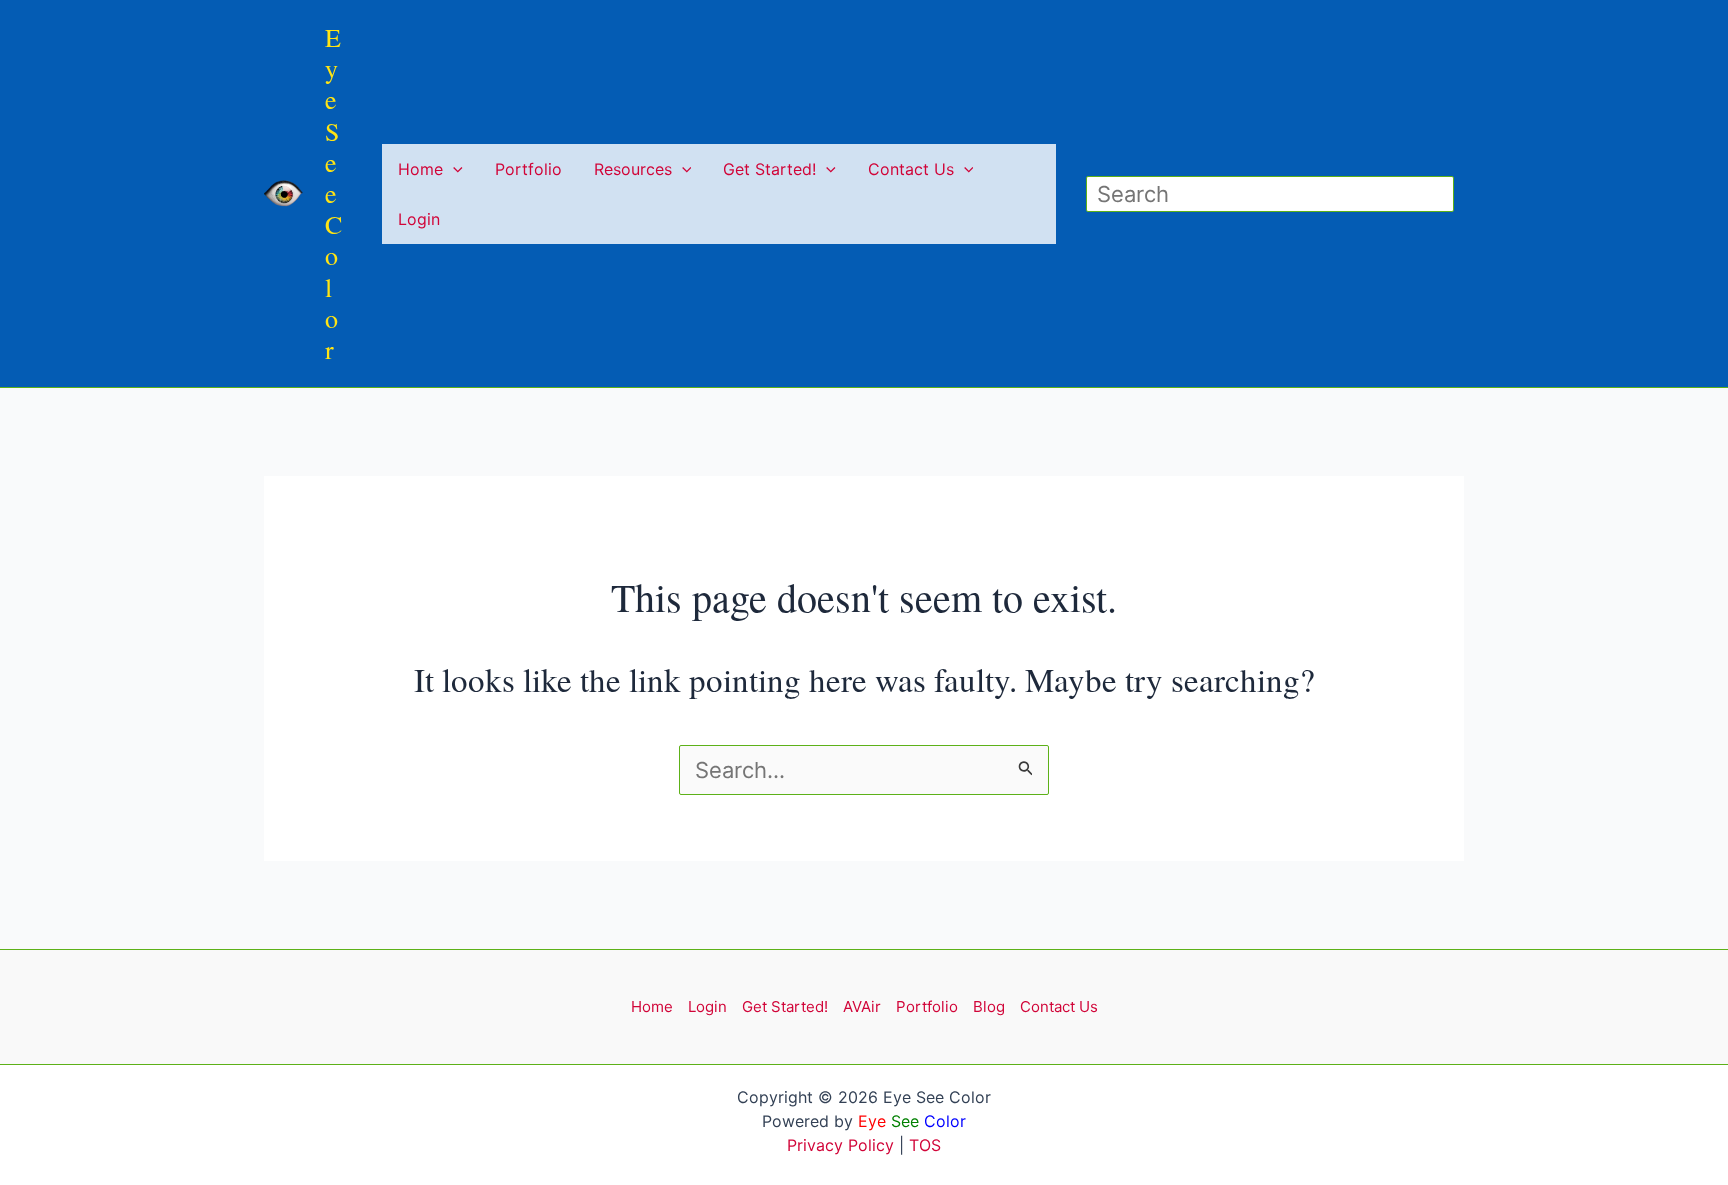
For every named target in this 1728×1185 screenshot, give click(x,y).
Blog (989, 1006)
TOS (925, 1145)
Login (419, 219)
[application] (453, 169)
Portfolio (528, 169)
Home (420, 169)
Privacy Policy (840, 1145)
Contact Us (911, 169)
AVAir (862, 1006)
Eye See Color (333, 193)
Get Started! (769, 169)
